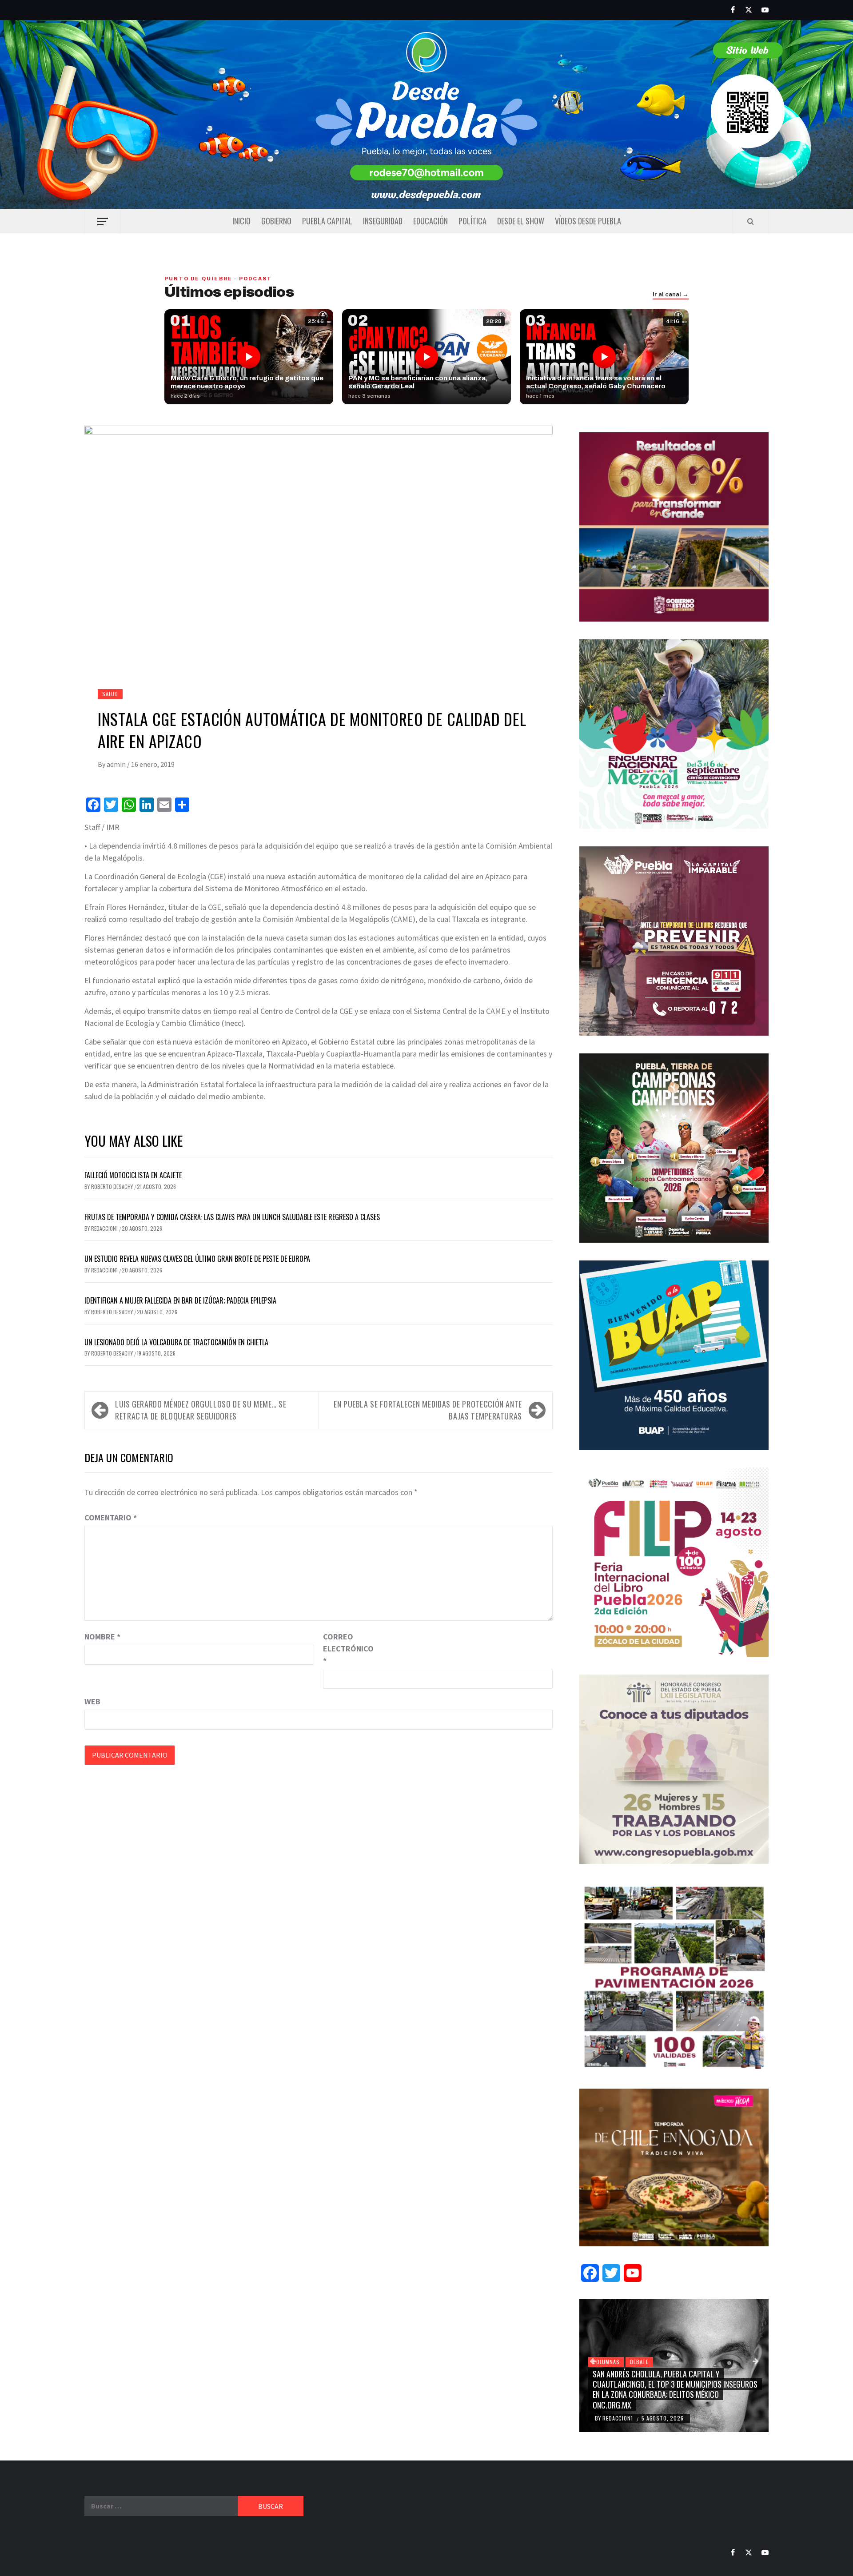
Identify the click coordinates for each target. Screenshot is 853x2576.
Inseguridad (383, 221)
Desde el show (521, 221)
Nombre (102, 1637)
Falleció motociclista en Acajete (133, 1175)
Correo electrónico (345, 1649)
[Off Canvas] (102, 221)
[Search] (751, 221)
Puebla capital (327, 221)
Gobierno (276, 221)
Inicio (241, 221)
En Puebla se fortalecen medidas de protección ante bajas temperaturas (428, 1410)
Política (472, 221)
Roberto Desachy (113, 1186)
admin (117, 764)
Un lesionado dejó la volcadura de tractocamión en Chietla (176, 1342)
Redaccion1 (105, 1228)
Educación (430, 221)
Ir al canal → (671, 295)
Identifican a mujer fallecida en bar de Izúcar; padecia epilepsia (180, 1300)
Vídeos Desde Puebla (588, 221)
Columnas (606, 2362)
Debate (639, 2362)
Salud (110, 694)
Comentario (111, 1517)
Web (92, 1701)
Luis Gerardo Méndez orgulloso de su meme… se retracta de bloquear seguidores (201, 1410)
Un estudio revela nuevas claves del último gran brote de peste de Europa (197, 1259)
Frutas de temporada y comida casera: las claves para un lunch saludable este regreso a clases (232, 1217)
